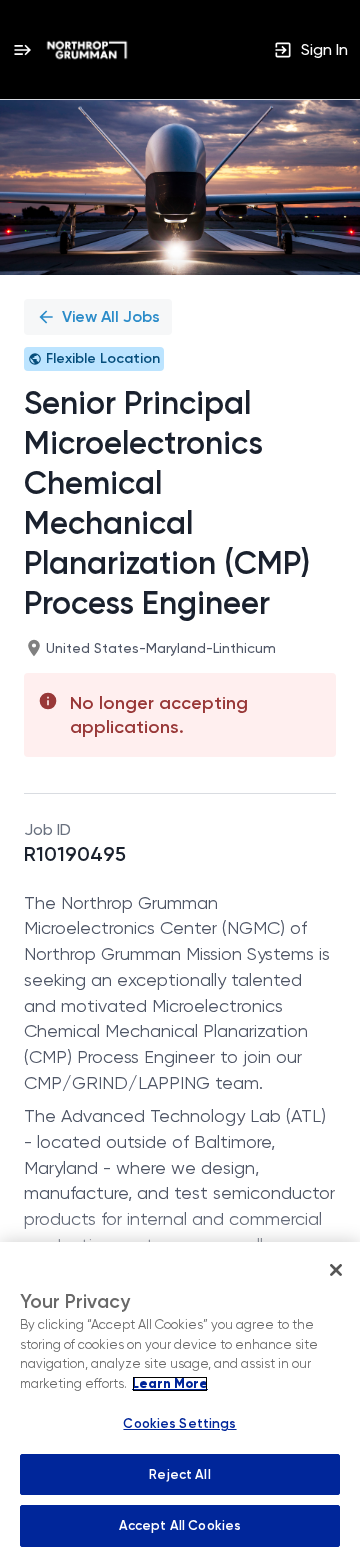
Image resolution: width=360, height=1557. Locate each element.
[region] (180, 1399)
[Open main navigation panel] (22, 49)
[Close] (336, 1270)
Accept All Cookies (180, 1525)
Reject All (179, 1474)
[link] (87, 50)
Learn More (170, 1384)
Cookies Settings (179, 1423)
